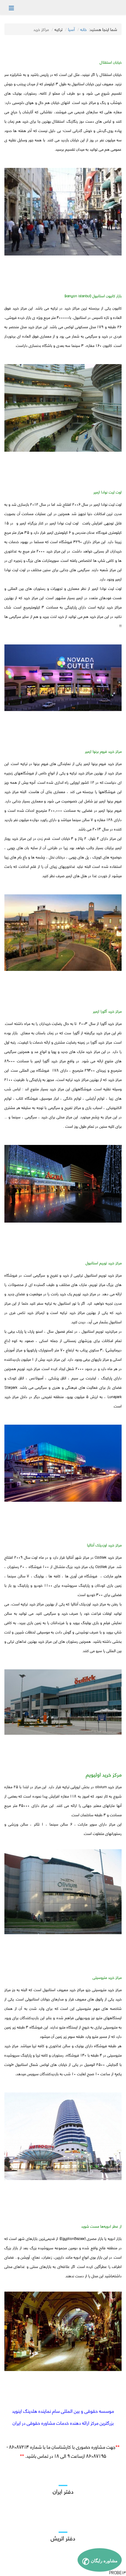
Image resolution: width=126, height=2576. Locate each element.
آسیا (71, 29)
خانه (84, 29)
